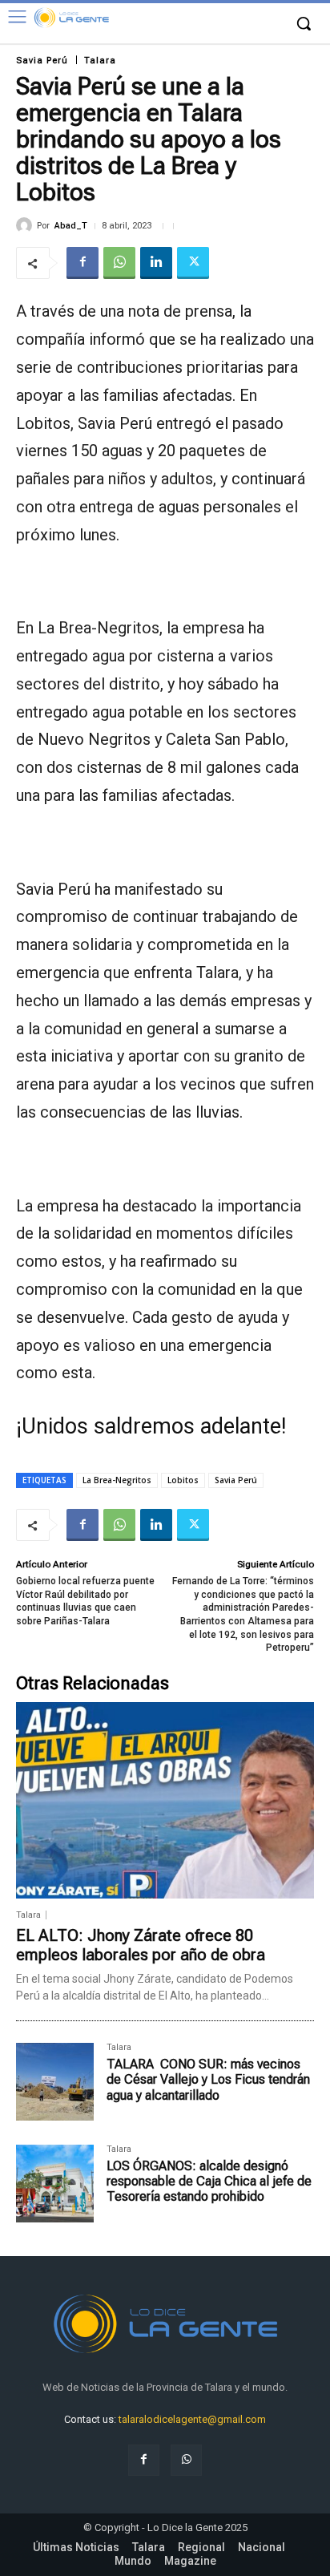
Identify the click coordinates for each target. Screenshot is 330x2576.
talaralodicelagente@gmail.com (192, 2419)
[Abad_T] (26, 225)
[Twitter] (193, 263)
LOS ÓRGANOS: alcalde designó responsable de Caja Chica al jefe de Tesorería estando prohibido (209, 2181)
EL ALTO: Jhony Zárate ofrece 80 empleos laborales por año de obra (141, 1945)
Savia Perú (42, 61)
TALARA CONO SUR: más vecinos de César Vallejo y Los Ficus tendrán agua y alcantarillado (208, 2079)
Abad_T (71, 226)
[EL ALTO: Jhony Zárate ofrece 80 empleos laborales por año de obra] (165, 1801)
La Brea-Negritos (117, 1480)
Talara (100, 61)
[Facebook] (82, 263)
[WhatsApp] (119, 263)
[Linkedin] (156, 263)
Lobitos (183, 1480)
